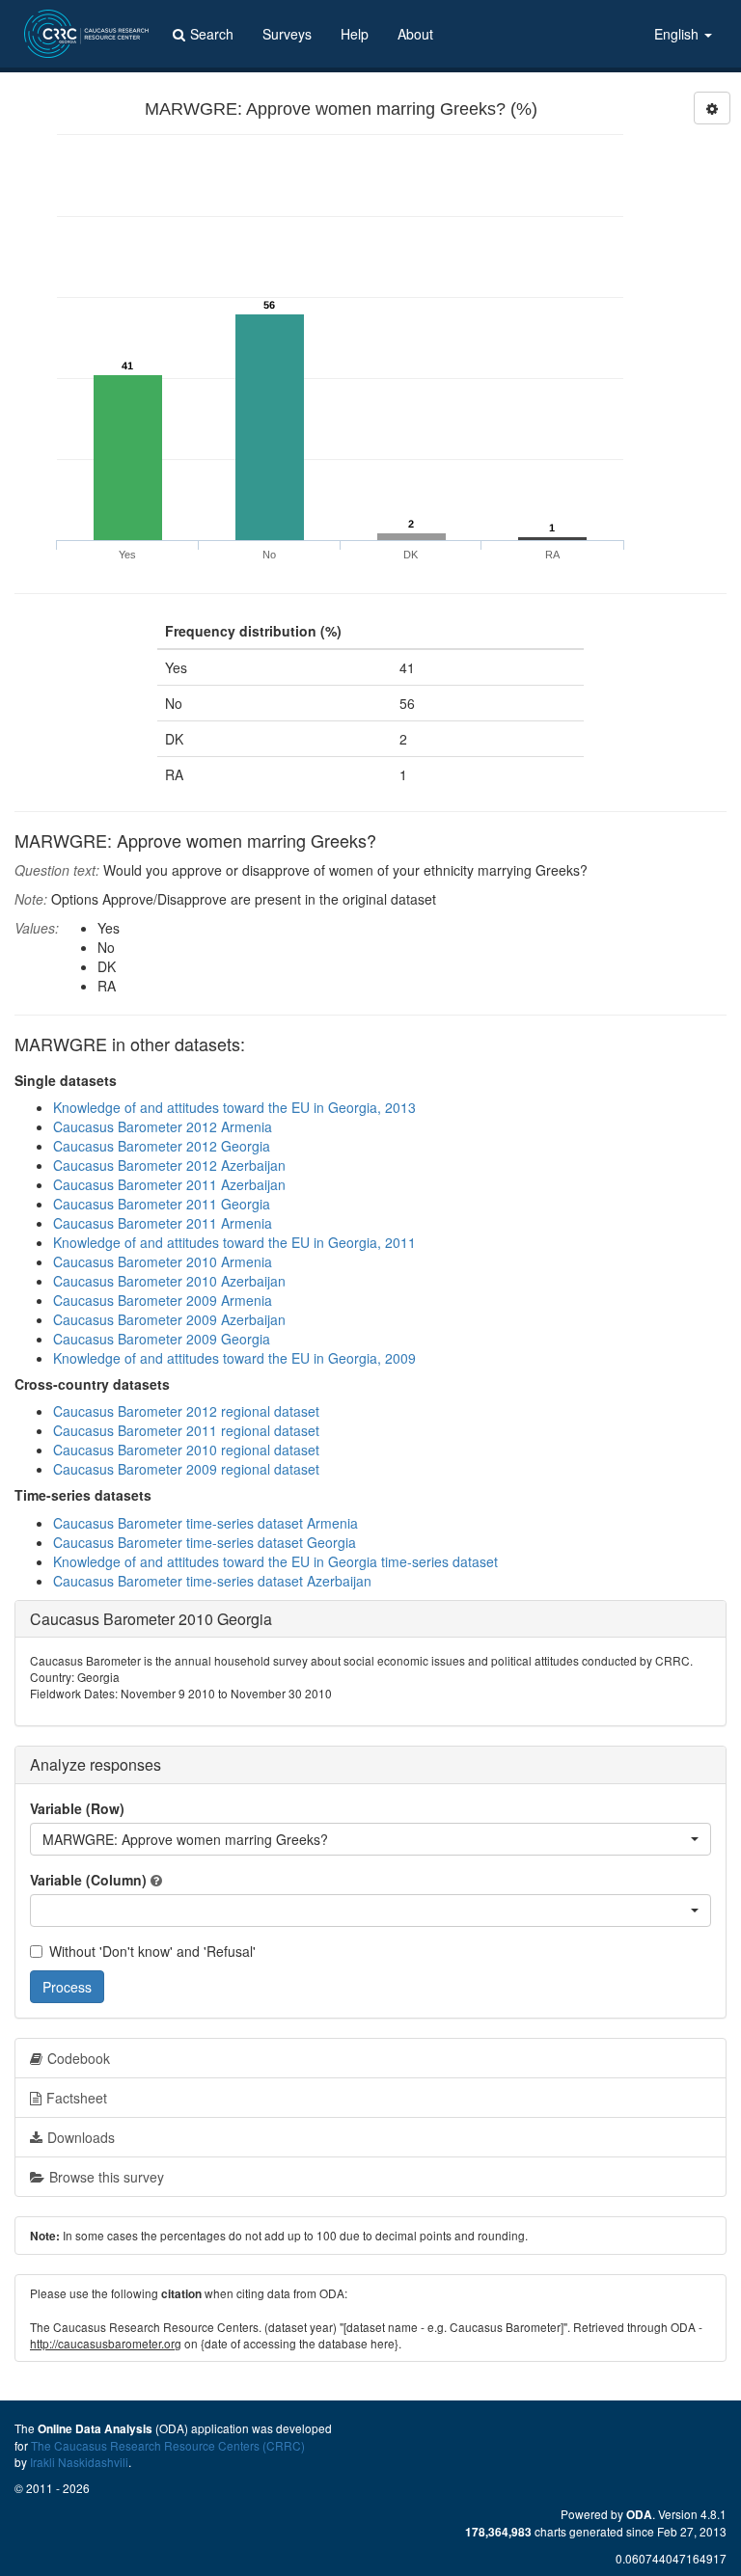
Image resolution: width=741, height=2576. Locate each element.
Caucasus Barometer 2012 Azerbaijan (169, 1165)
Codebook (79, 2058)
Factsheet (77, 2098)
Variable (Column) (88, 1880)
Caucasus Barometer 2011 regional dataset (186, 1430)
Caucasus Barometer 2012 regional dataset (186, 1411)
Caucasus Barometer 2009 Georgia (162, 1339)
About (415, 34)
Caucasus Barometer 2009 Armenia (163, 1300)
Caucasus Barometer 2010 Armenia (163, 1261)
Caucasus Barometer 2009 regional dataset (186, 1469)
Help (355, 34)
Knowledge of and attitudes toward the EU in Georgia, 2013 (234, 1107)
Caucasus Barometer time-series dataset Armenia (206, 1523)
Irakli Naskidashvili (79, 2462)
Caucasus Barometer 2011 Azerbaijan (169, 1184)
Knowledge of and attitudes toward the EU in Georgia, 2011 (234, 1242)
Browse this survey (107, 2177)
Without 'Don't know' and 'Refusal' (152, 1951)
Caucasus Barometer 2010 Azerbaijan (169, 1281)
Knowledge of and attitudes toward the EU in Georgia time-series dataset (275, 1561)
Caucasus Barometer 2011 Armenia (163, 1223)
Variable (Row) (77, 1808)
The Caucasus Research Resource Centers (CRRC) (168, 2445)
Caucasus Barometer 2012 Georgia (162, 1146)
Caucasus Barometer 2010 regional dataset (186, 1450)
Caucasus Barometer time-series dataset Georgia (205, 1542)
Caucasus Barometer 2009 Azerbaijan (169, 1319)
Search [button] (212, 34)
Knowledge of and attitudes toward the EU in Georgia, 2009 (234, 1358)
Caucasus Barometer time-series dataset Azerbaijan (212, 1581)
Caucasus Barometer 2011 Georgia (162, 1204)
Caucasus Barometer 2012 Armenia (163, 1126)
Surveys (287, 34)
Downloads (81, 2137)
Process (67, 1987)
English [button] (678, 34)
